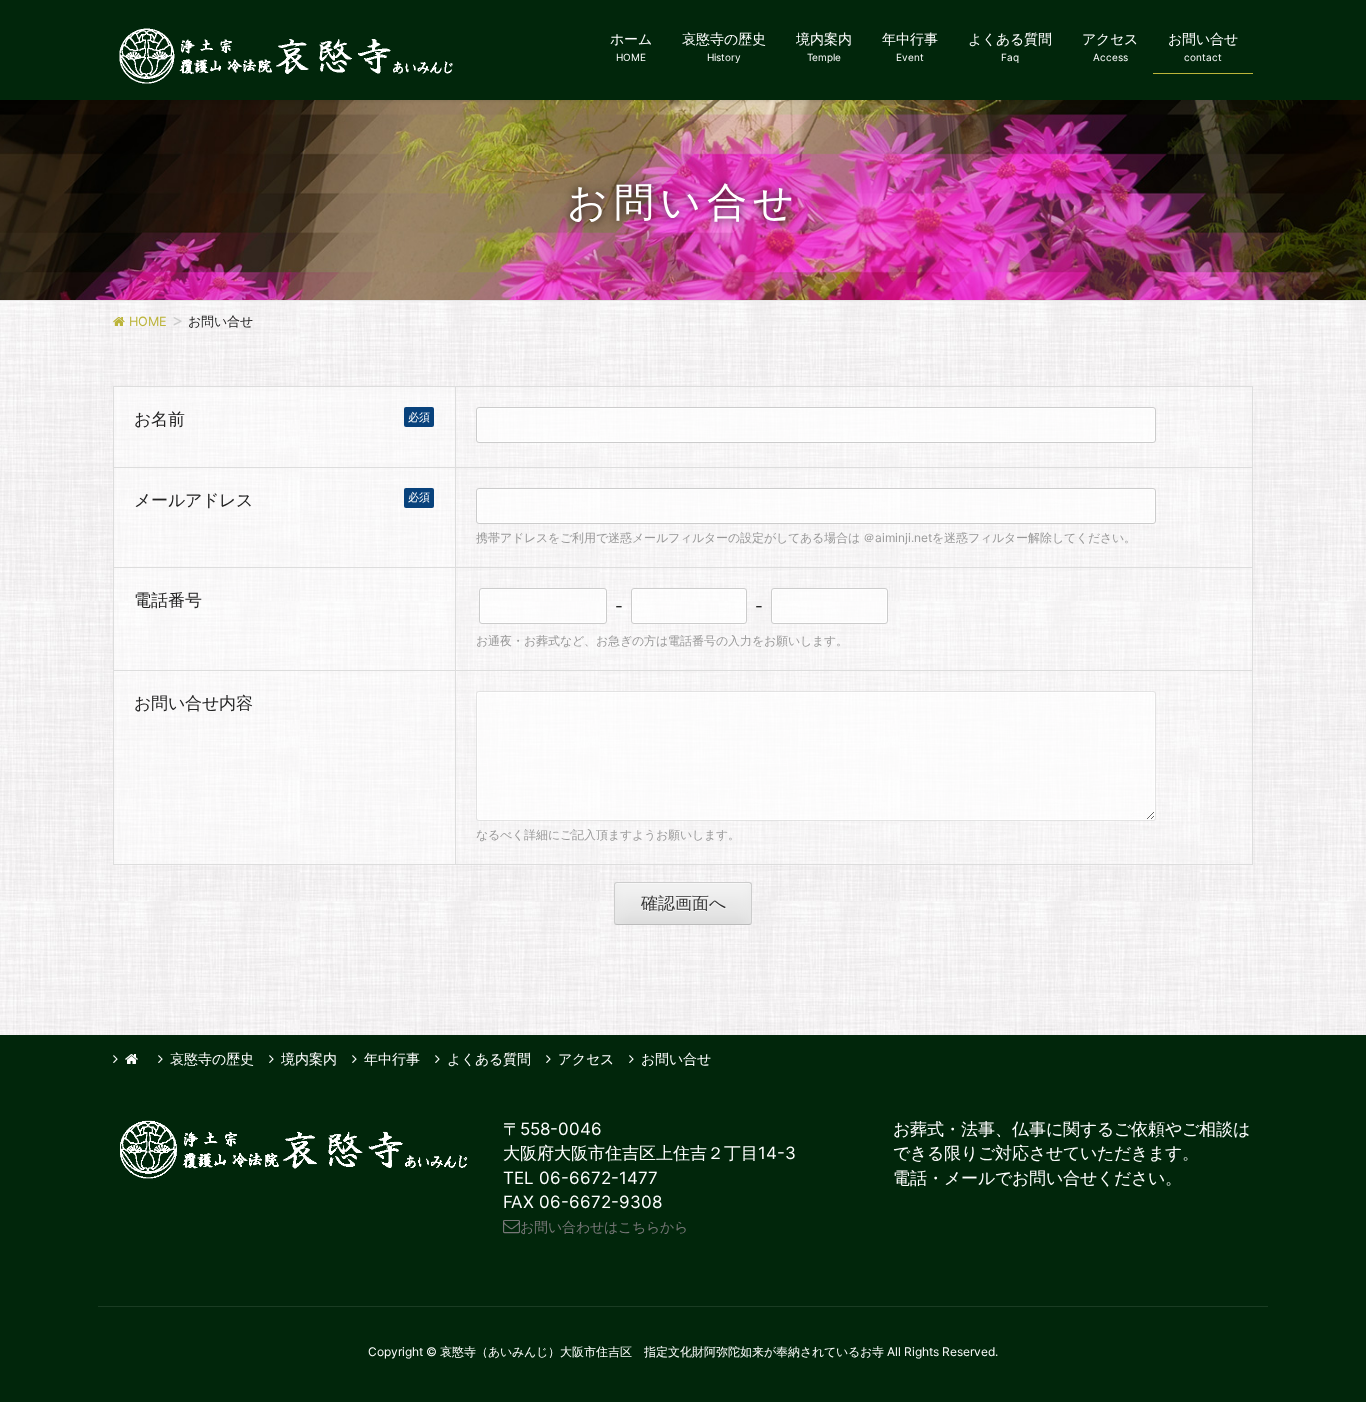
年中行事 (392, 1058)
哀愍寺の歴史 (212, 1058)
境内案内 (309, 1058)
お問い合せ (676, 1058)
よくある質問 (489, 1058)
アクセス (586, 1058)
